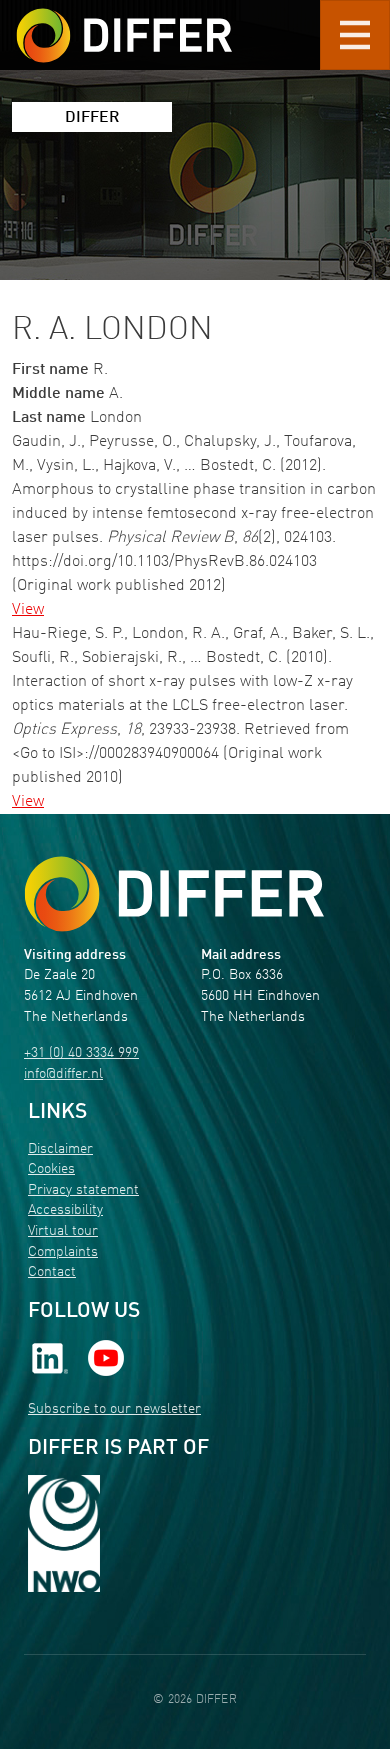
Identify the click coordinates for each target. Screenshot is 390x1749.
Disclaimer (60, 1149)
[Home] (174, 894)
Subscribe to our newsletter (114, 1409)
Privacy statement (83, 1190)
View (28, 610)
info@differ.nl (63, 1074)
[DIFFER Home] (124, 23)
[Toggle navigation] (355, 35)
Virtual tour (63, 1231)
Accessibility (65, 1210)
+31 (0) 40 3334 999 (81, 1053)
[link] (50, 1358)
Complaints (63, 1252)
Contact (52, 1272)
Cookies (51, 1169)
